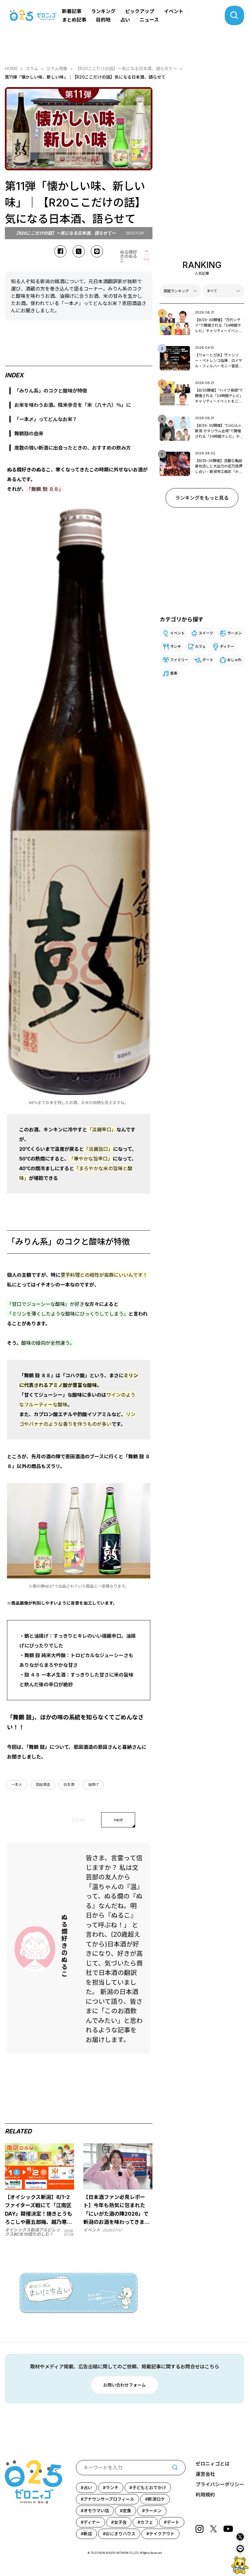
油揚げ (93, 1784)
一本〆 (17, 1784)
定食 (127, 2511)
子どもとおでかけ (149, 2488)
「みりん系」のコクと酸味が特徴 (51, 391)
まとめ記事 (74, 20)
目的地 (103, 20)
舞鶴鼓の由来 (29, 433)
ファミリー (179, 660)
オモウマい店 (96, 2511)
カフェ (200, 646)
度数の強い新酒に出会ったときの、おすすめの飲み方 (73, 448)
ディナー (227, 646)
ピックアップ (140, 11)
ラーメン (234, 633)
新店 (88, 2534)
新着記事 (72, 11)
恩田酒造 (43, 1784)
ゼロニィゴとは (213, 2464)
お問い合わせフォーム (124, 2385)
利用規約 (205, 2495)
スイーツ (206, 633)
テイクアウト (162, 2534)
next (118, 1820)
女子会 (120, 2522)
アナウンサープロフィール (109, 2499)
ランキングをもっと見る (202, 498)
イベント (174, 11)
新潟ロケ (156, 2499)
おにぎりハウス (121, 2534)
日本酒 (69, 1784)
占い (125, 20)
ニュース (149, 20)
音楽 (174, 673)
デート (208, 660)
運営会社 (205, 2474)
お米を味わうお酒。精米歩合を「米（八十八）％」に (73, 405)
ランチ (176, 646)
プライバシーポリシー (220, 2484)
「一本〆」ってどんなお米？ (46, 419)
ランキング (103, 11)
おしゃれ (234, 660)
